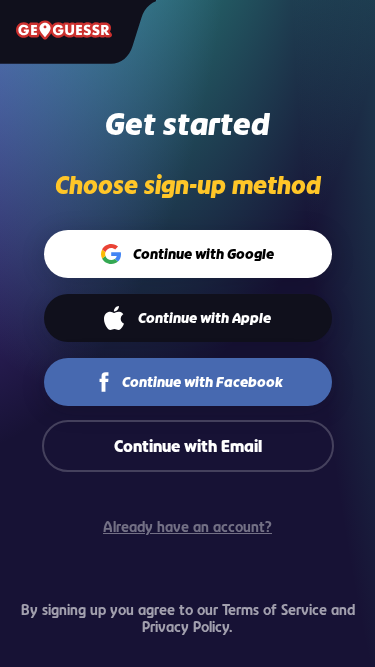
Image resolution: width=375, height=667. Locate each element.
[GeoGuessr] (64, 30)
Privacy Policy (185, 626)
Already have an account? (187, 526)
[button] (187, 254)
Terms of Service (274, 609)
